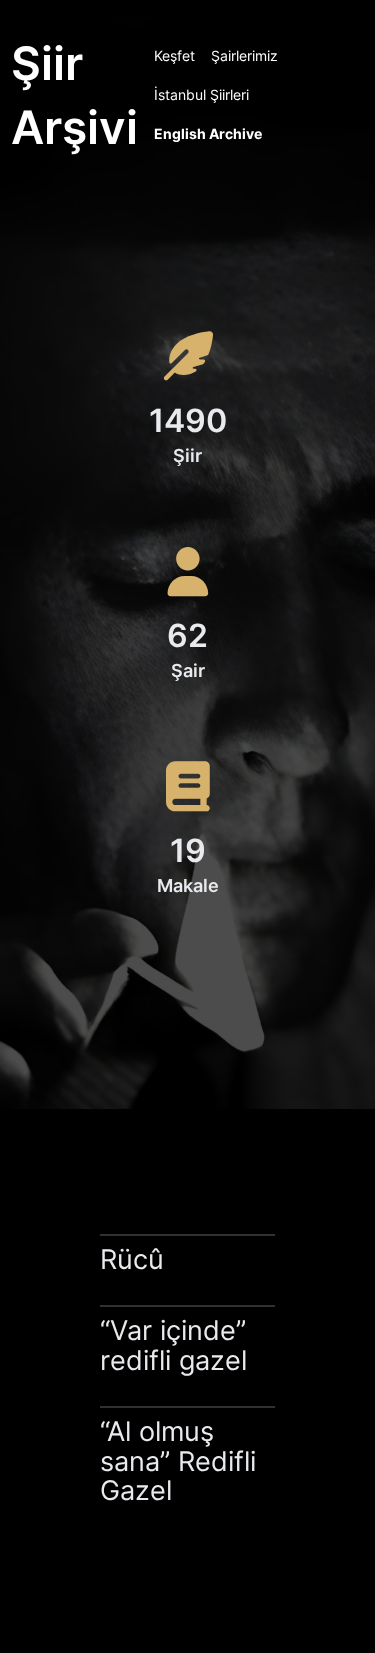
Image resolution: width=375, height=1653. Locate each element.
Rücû (132, 1259)
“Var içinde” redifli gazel (173, 1345)
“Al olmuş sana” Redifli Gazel (178, 1461)
